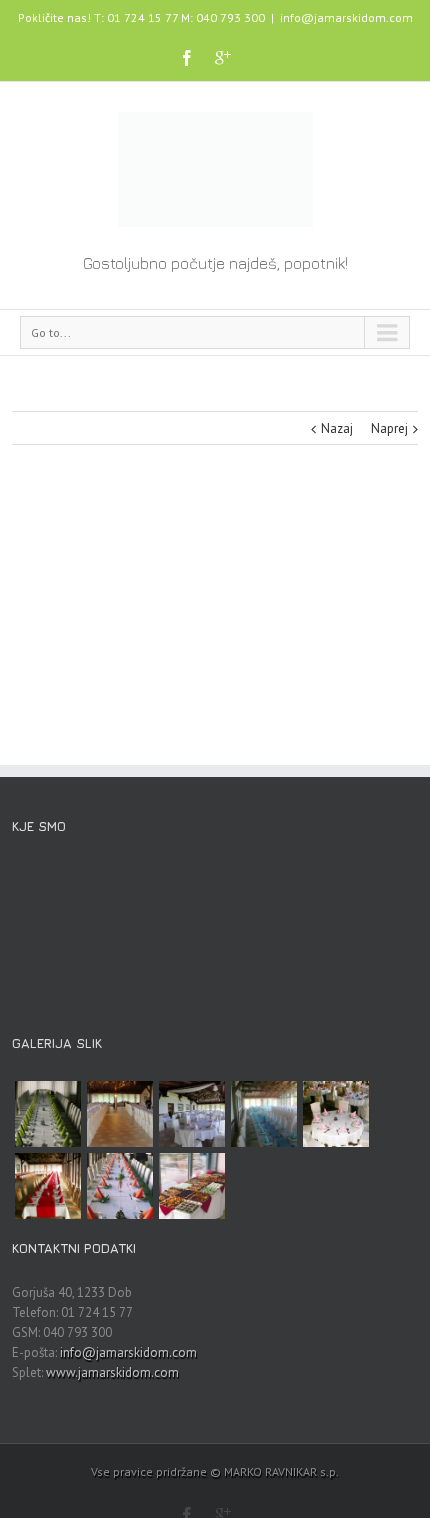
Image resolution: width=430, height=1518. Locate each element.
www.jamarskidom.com (112, 1372)
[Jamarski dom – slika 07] (264, 1114)
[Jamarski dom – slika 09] (120, 1114)
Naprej (389, 428)
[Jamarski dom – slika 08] (192, 1114)
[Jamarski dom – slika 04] (120, 1186)
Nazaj (337, 428)
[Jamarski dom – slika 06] (336, 1114)
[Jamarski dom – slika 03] (192, 1186)
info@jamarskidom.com (346, 17)
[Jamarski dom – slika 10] (48, 1114)
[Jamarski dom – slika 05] (48, 1186)
